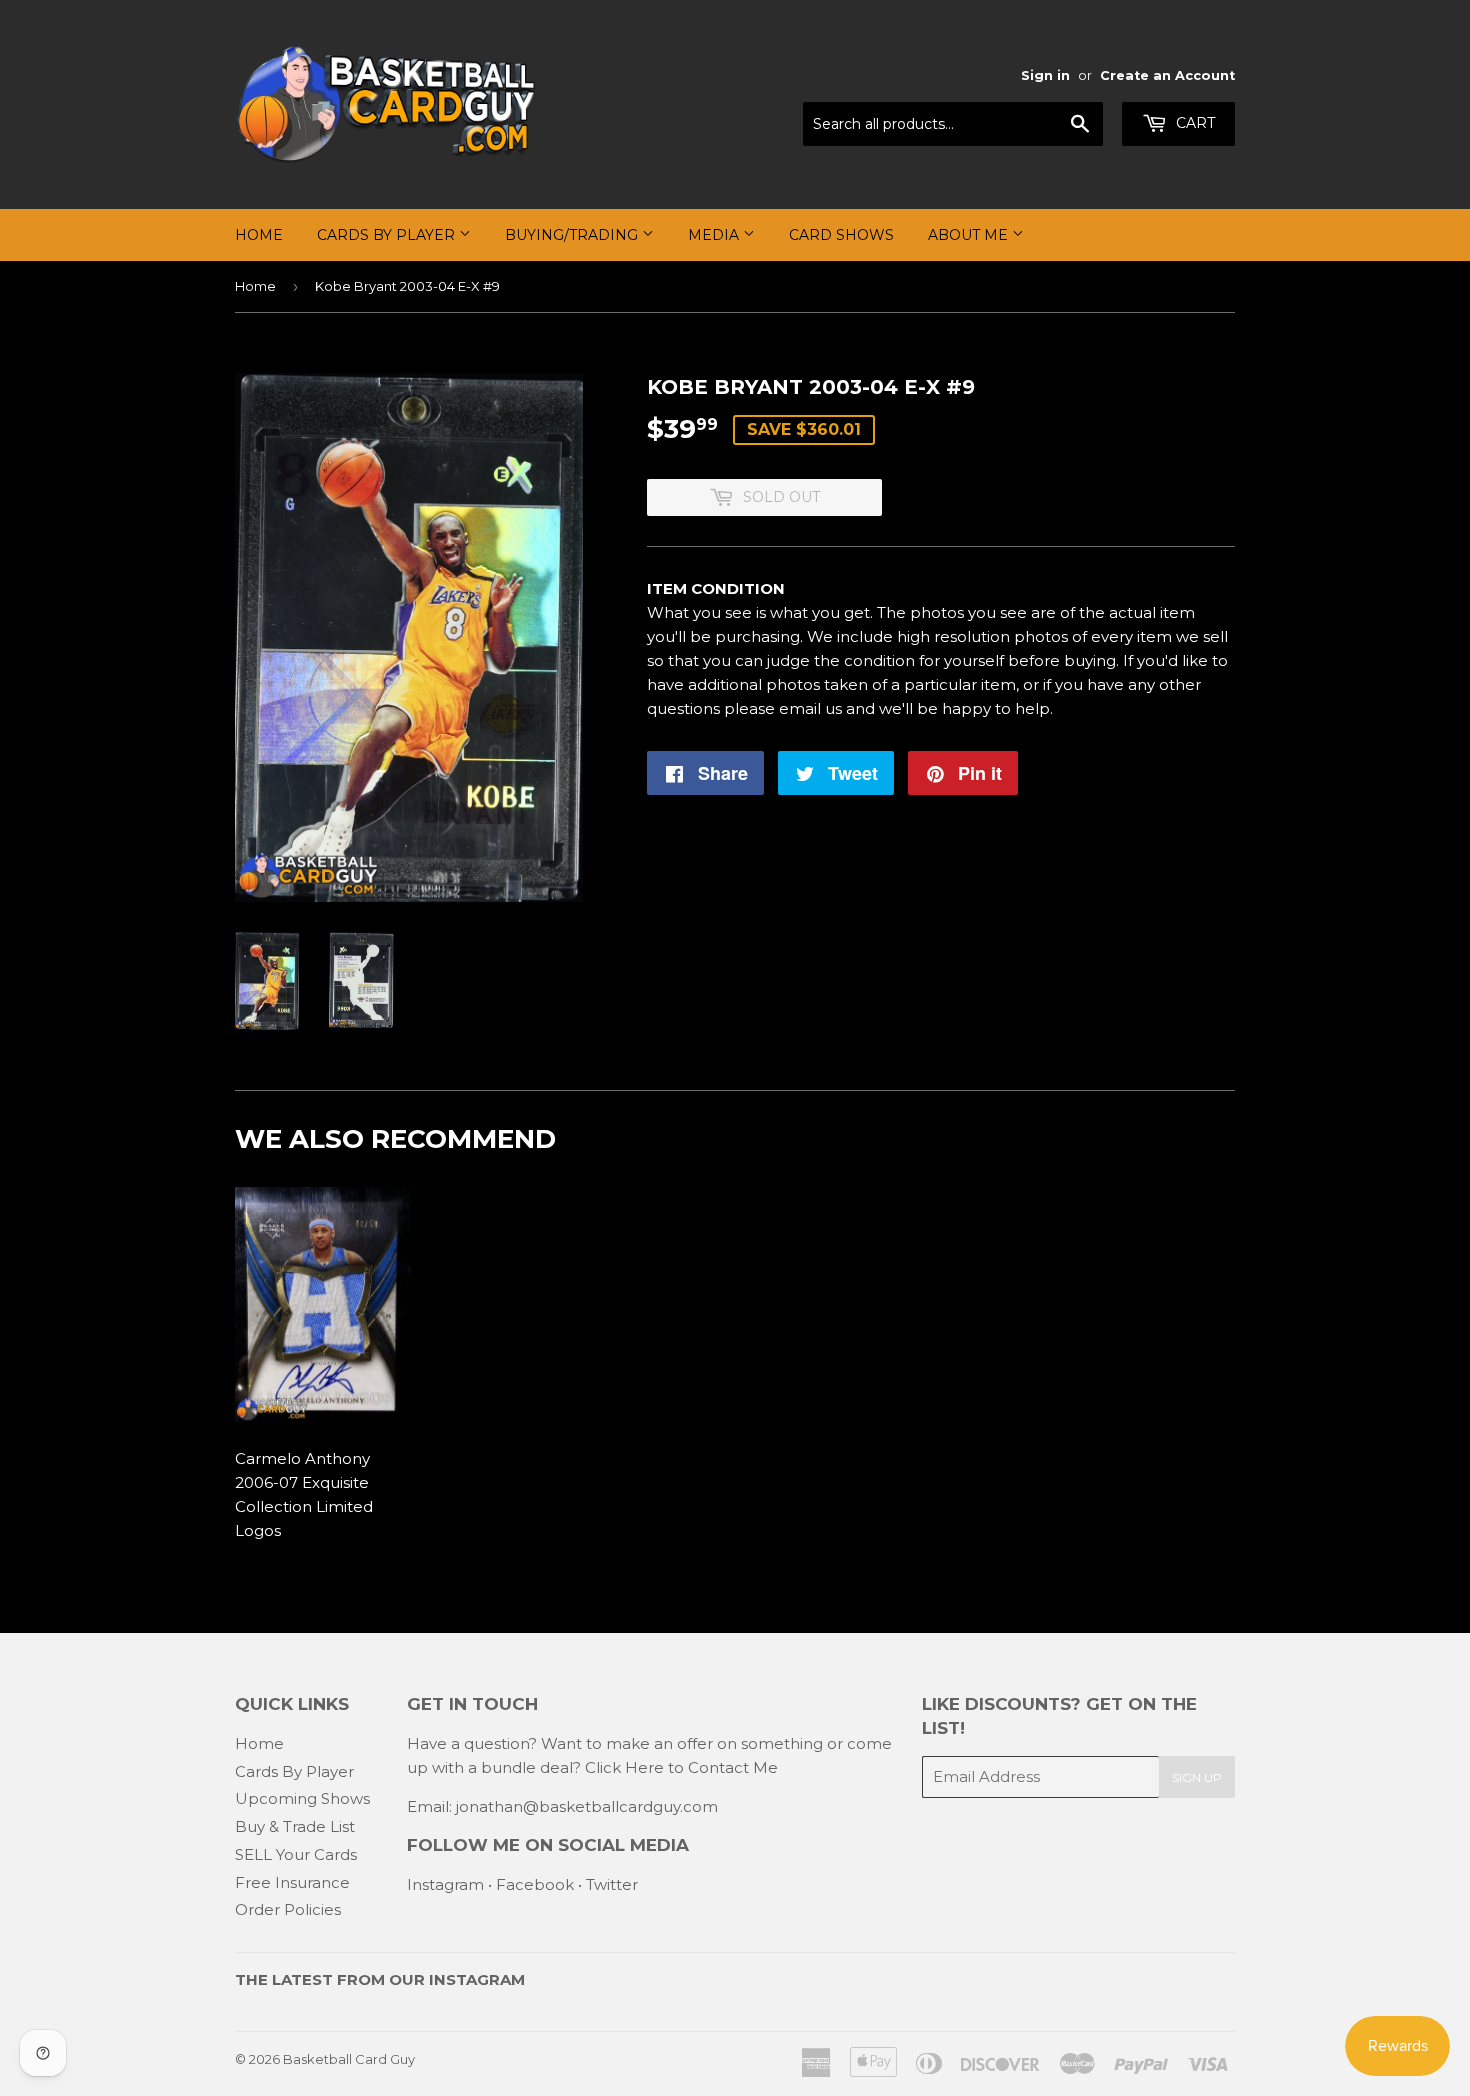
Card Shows (841, 235)
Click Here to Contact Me (681, 1767)
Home (259, 235)
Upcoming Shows (302, 1798)
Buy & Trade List (295, 1826)
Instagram (445, 1884)
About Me (970, 235)
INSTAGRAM (477, 1979)
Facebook (535, 1884)
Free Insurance (292, 1882)
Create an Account (1167, 75)
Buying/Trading (573, 235)
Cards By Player (388, 235)
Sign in (1045, 75)
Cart (1193, 123)
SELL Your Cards (296, 1854)
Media (715, 235)
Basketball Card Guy (349, 2059)
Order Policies (288, 1909)
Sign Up (1197, 1777)
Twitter (612, 1884)
